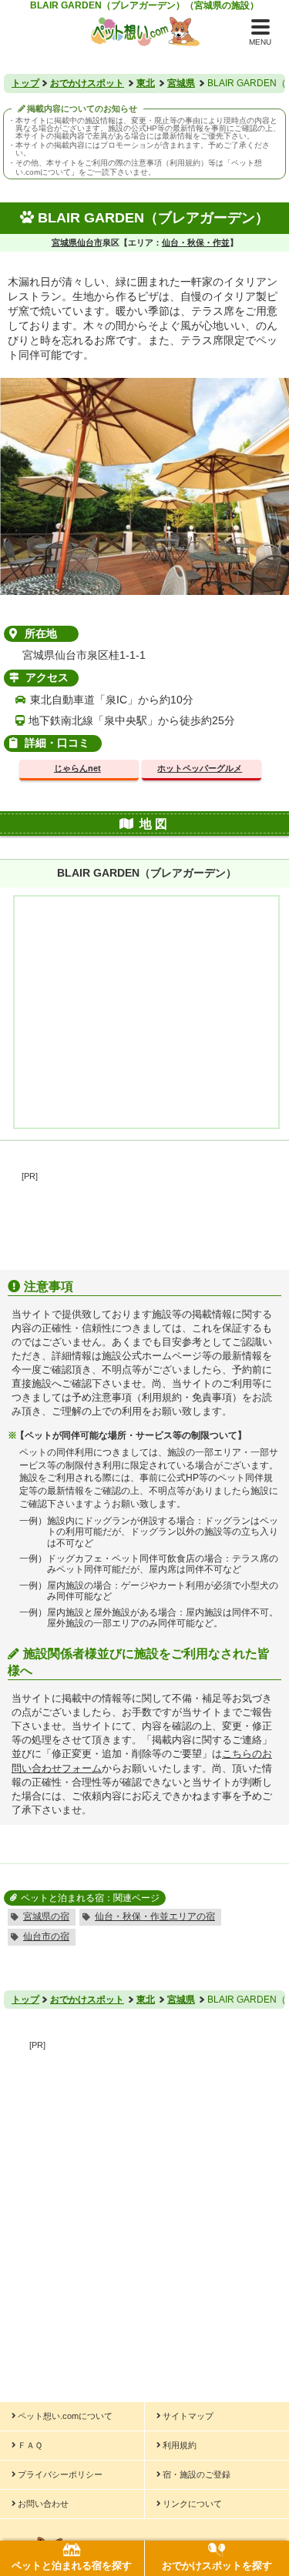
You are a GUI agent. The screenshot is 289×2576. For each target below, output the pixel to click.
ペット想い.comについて (65, 2416)
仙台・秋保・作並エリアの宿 (155, 1916)
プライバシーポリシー (60, 2474)
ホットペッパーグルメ (200, 768)
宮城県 (181, 83)
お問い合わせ (43, 2504)
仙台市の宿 (46, 1936)
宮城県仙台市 (77, 242)
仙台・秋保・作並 (196, 242)
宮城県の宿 (46, 1916)
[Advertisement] (145, 1217)
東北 (146, 83)
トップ (25, 83)
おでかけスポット (87, 83)
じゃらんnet (77, 768)
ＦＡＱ (30, 2445)
